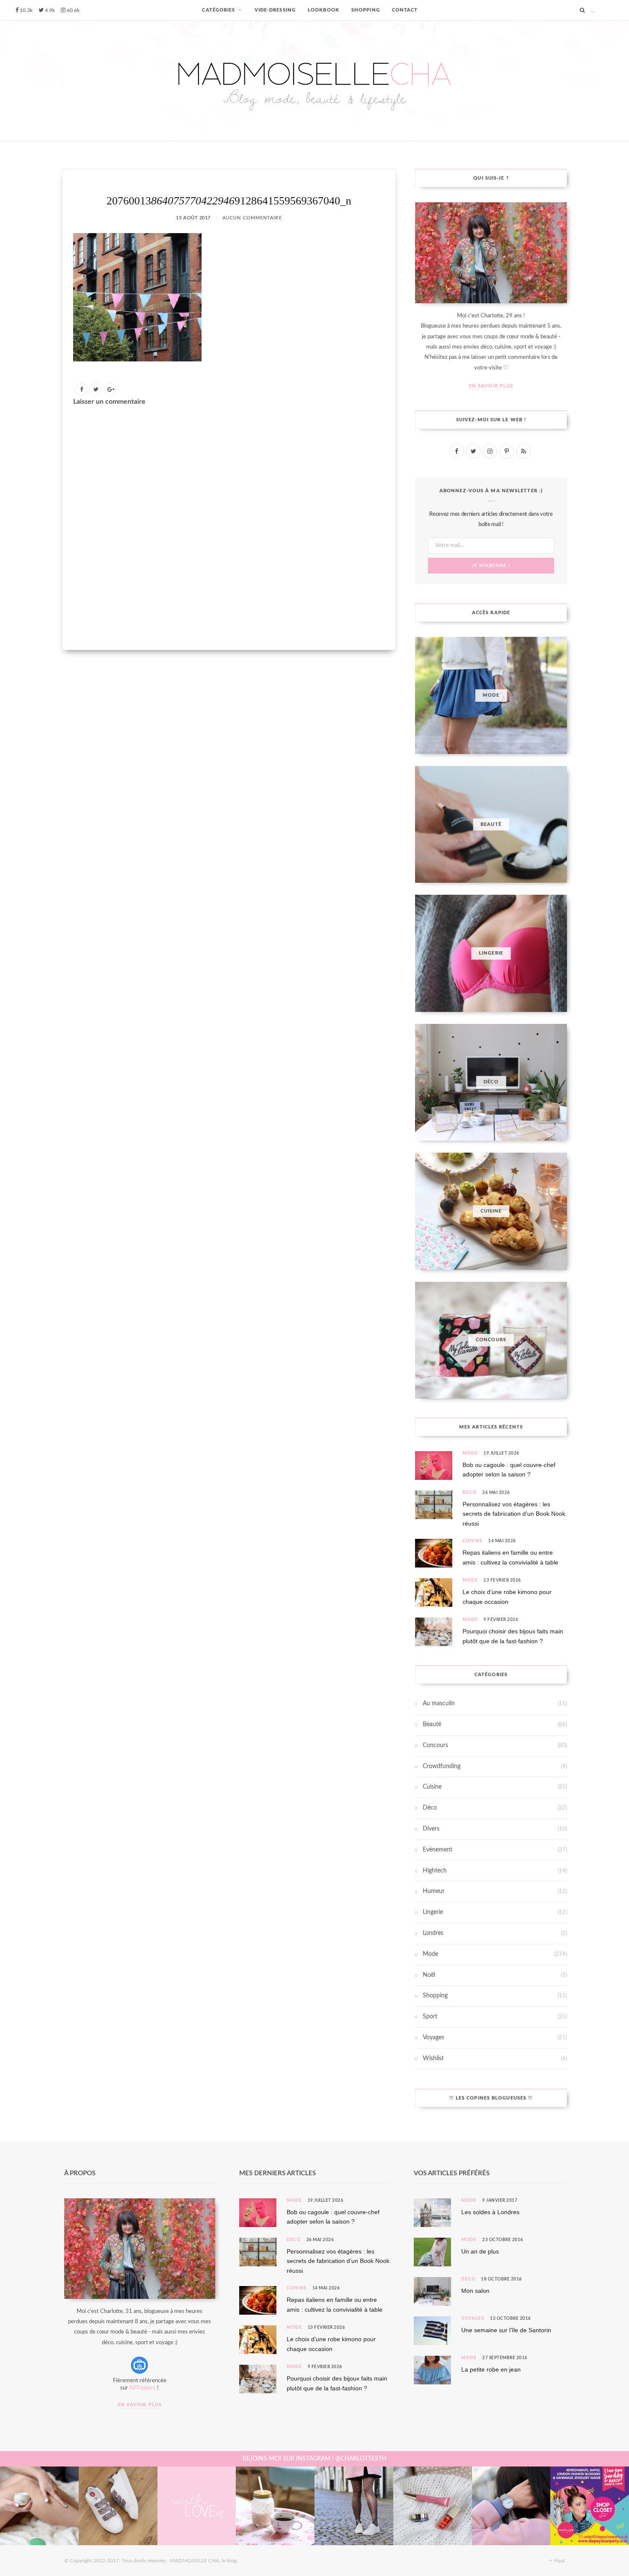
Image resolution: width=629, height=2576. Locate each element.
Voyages (433, 2038)
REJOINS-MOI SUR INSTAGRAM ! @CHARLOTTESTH (314, 2459)
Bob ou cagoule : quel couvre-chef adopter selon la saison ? (509, 1470)
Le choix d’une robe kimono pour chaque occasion (507, 1597)
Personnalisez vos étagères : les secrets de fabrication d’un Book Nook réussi (514, 1514)
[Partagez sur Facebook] (81, 389)
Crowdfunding (442, 1766)
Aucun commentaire (252, 218)
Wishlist (433, 2058)
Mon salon (475, 2291)
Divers (431, 1829)
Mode (470, 1453)
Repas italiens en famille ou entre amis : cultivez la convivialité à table (510, 1557)
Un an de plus (480, 2251)
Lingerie (433, 1912)
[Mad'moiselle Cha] (314, 81)
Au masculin (439, 1704)
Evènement (438, 1850)
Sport (430, 2017)
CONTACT (405, 10)
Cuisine (473, 1541)
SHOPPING (366, 10)
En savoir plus (491, 386)
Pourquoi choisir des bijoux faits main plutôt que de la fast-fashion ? (513, 1636)
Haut (559, 2561)
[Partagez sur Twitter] (96, 389)
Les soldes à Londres (490, 2212)
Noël (429, 1975)
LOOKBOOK (323, 10)
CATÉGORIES (218, 10)
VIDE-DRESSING (275, 10)
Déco (470, 1493)
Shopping (435, 1996)
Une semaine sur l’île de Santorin (506, 2330)
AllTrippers (142, 2388)
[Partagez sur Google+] (110, 389)
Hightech (435, 1871)
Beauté (432, 1724)
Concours (435, 1745)
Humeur (434, 1891)
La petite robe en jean (491, 2369)
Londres (433, 1933)
